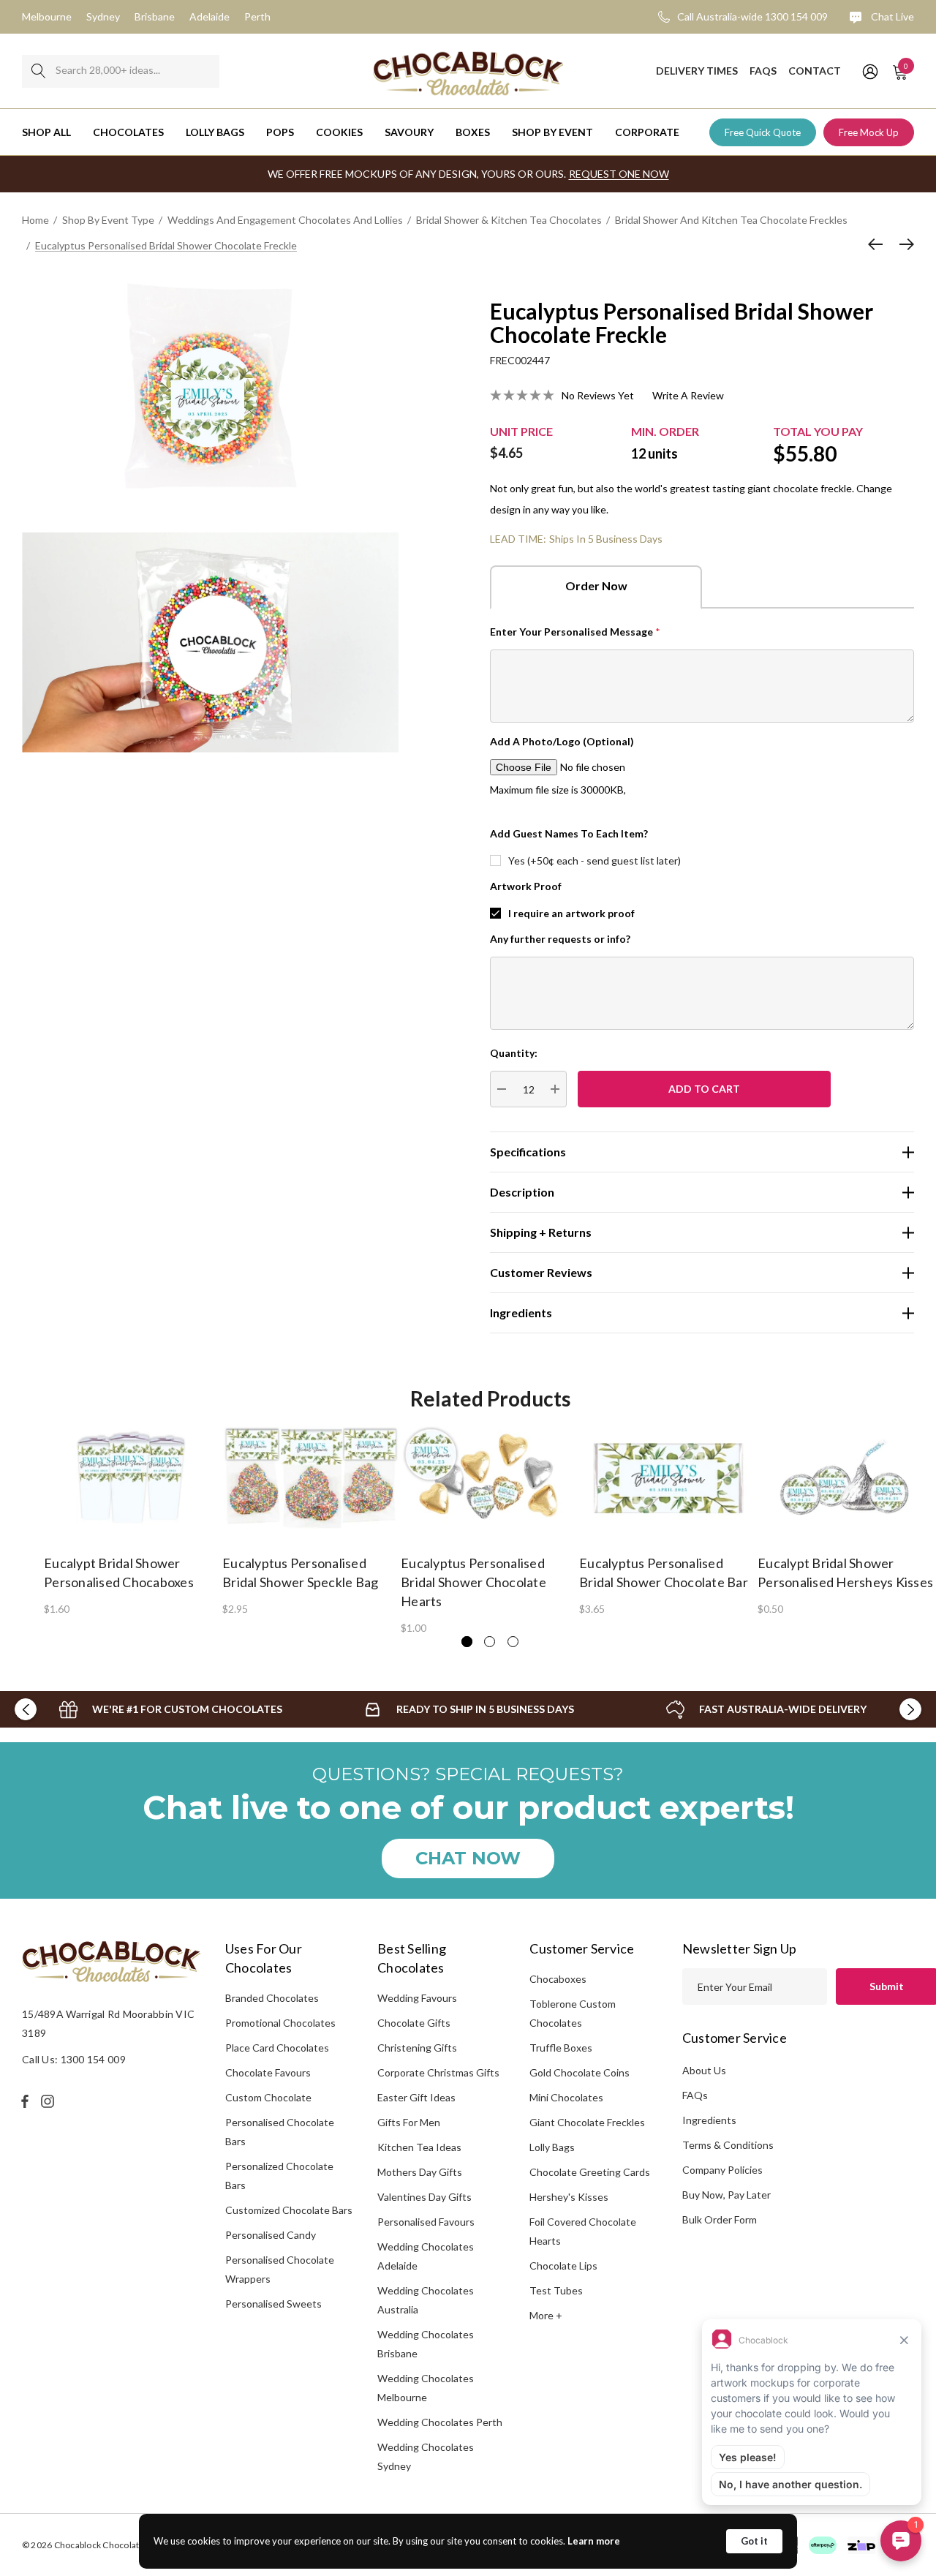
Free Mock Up (869, 132)
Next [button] (910, 1709)
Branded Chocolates (272, 1998)
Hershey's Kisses (569, 2197)
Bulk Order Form (720, 2219)
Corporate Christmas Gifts (438, 2072)
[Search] (38, 71)
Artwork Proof (526, 886)
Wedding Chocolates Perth (440, 2422)
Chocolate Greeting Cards (590, 2172)
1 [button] (467, 1642)
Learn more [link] (594, 2541)
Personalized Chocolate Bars (279, 2176)
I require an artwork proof (571, 913)
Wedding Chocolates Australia (426, 2300)
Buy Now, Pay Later (726, 2195)
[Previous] (879, 244)
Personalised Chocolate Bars (280, 2132)
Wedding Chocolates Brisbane (426, 2344)
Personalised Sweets (273, 2304)
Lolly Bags (552, 2147)
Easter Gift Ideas (416, 2097)
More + (546, 2315)
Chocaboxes (558, 1979)
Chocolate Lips (563, 2266)
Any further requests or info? (560, 939)
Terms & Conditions (728, 2145)
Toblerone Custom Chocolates (573, 2013)
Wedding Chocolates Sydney (426, 2456)
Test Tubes (556, 2290)
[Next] (903, 244)
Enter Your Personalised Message (575, 632)
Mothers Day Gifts (420, 2172)
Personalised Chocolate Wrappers (280, 2269)
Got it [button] (754, 2541)
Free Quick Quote (763, 132)
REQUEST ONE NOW (619, 174)
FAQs (695, 2095)
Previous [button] (26, 1709)
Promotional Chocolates (280, 2023)
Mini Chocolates (566, 2097)
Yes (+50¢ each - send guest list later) (595, 860)
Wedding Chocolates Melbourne (426, 2388)
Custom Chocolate (268, 2097)
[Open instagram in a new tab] (50, 2101)
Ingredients (709, 2120)
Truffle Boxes (561, 2048)
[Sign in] (869, 71)
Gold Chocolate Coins (580, 2072)
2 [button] (490, 1642)
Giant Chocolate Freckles (587, 2122)
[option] (133, 1520)
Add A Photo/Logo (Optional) (562, 741)
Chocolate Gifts (414, 2023)
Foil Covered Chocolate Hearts (583, 2231)
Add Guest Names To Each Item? (569, 833)
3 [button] (513, 1642)
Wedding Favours (417, 1998)
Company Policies (722, 2170)
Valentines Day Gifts (424, 2197)
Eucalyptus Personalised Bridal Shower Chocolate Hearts (473, 1582)
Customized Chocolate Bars (289, 2210)
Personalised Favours (426, 2222)
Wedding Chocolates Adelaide (426, 2256)
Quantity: (514, 1053)
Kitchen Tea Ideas (419, 2147)
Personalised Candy (271, 2235)
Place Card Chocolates (277, 2048)
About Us (704, 2070)
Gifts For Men (409, 2122)
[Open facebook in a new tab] (25, 2101)
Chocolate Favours (268, 2072)
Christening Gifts (417, 2048)
